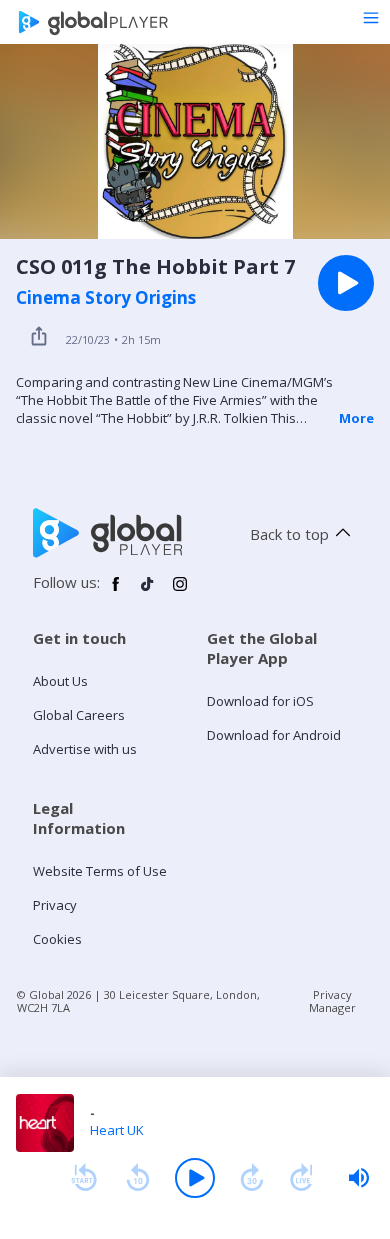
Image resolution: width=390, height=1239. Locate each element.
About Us (60, 681)
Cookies (57, 939)
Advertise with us (85, 749)
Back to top (289, 534)
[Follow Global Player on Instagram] (180, 592)
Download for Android (274, 735)
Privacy (55, 905)
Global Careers (79, 715)
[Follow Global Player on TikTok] (148, 592)
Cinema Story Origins (106, 298)
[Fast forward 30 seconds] (252, 1178)
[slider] (359, 1178)
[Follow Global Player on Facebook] (116, 592)
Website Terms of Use (100, 871)
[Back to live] (302, 1178)
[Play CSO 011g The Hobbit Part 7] (346, 283)
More (356, 418)
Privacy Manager (332, 1001)
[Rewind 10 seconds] (138, 1178)
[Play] (195, 1178)
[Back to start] (84, 1178)
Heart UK (117, 1130)
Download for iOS (260, 701)
